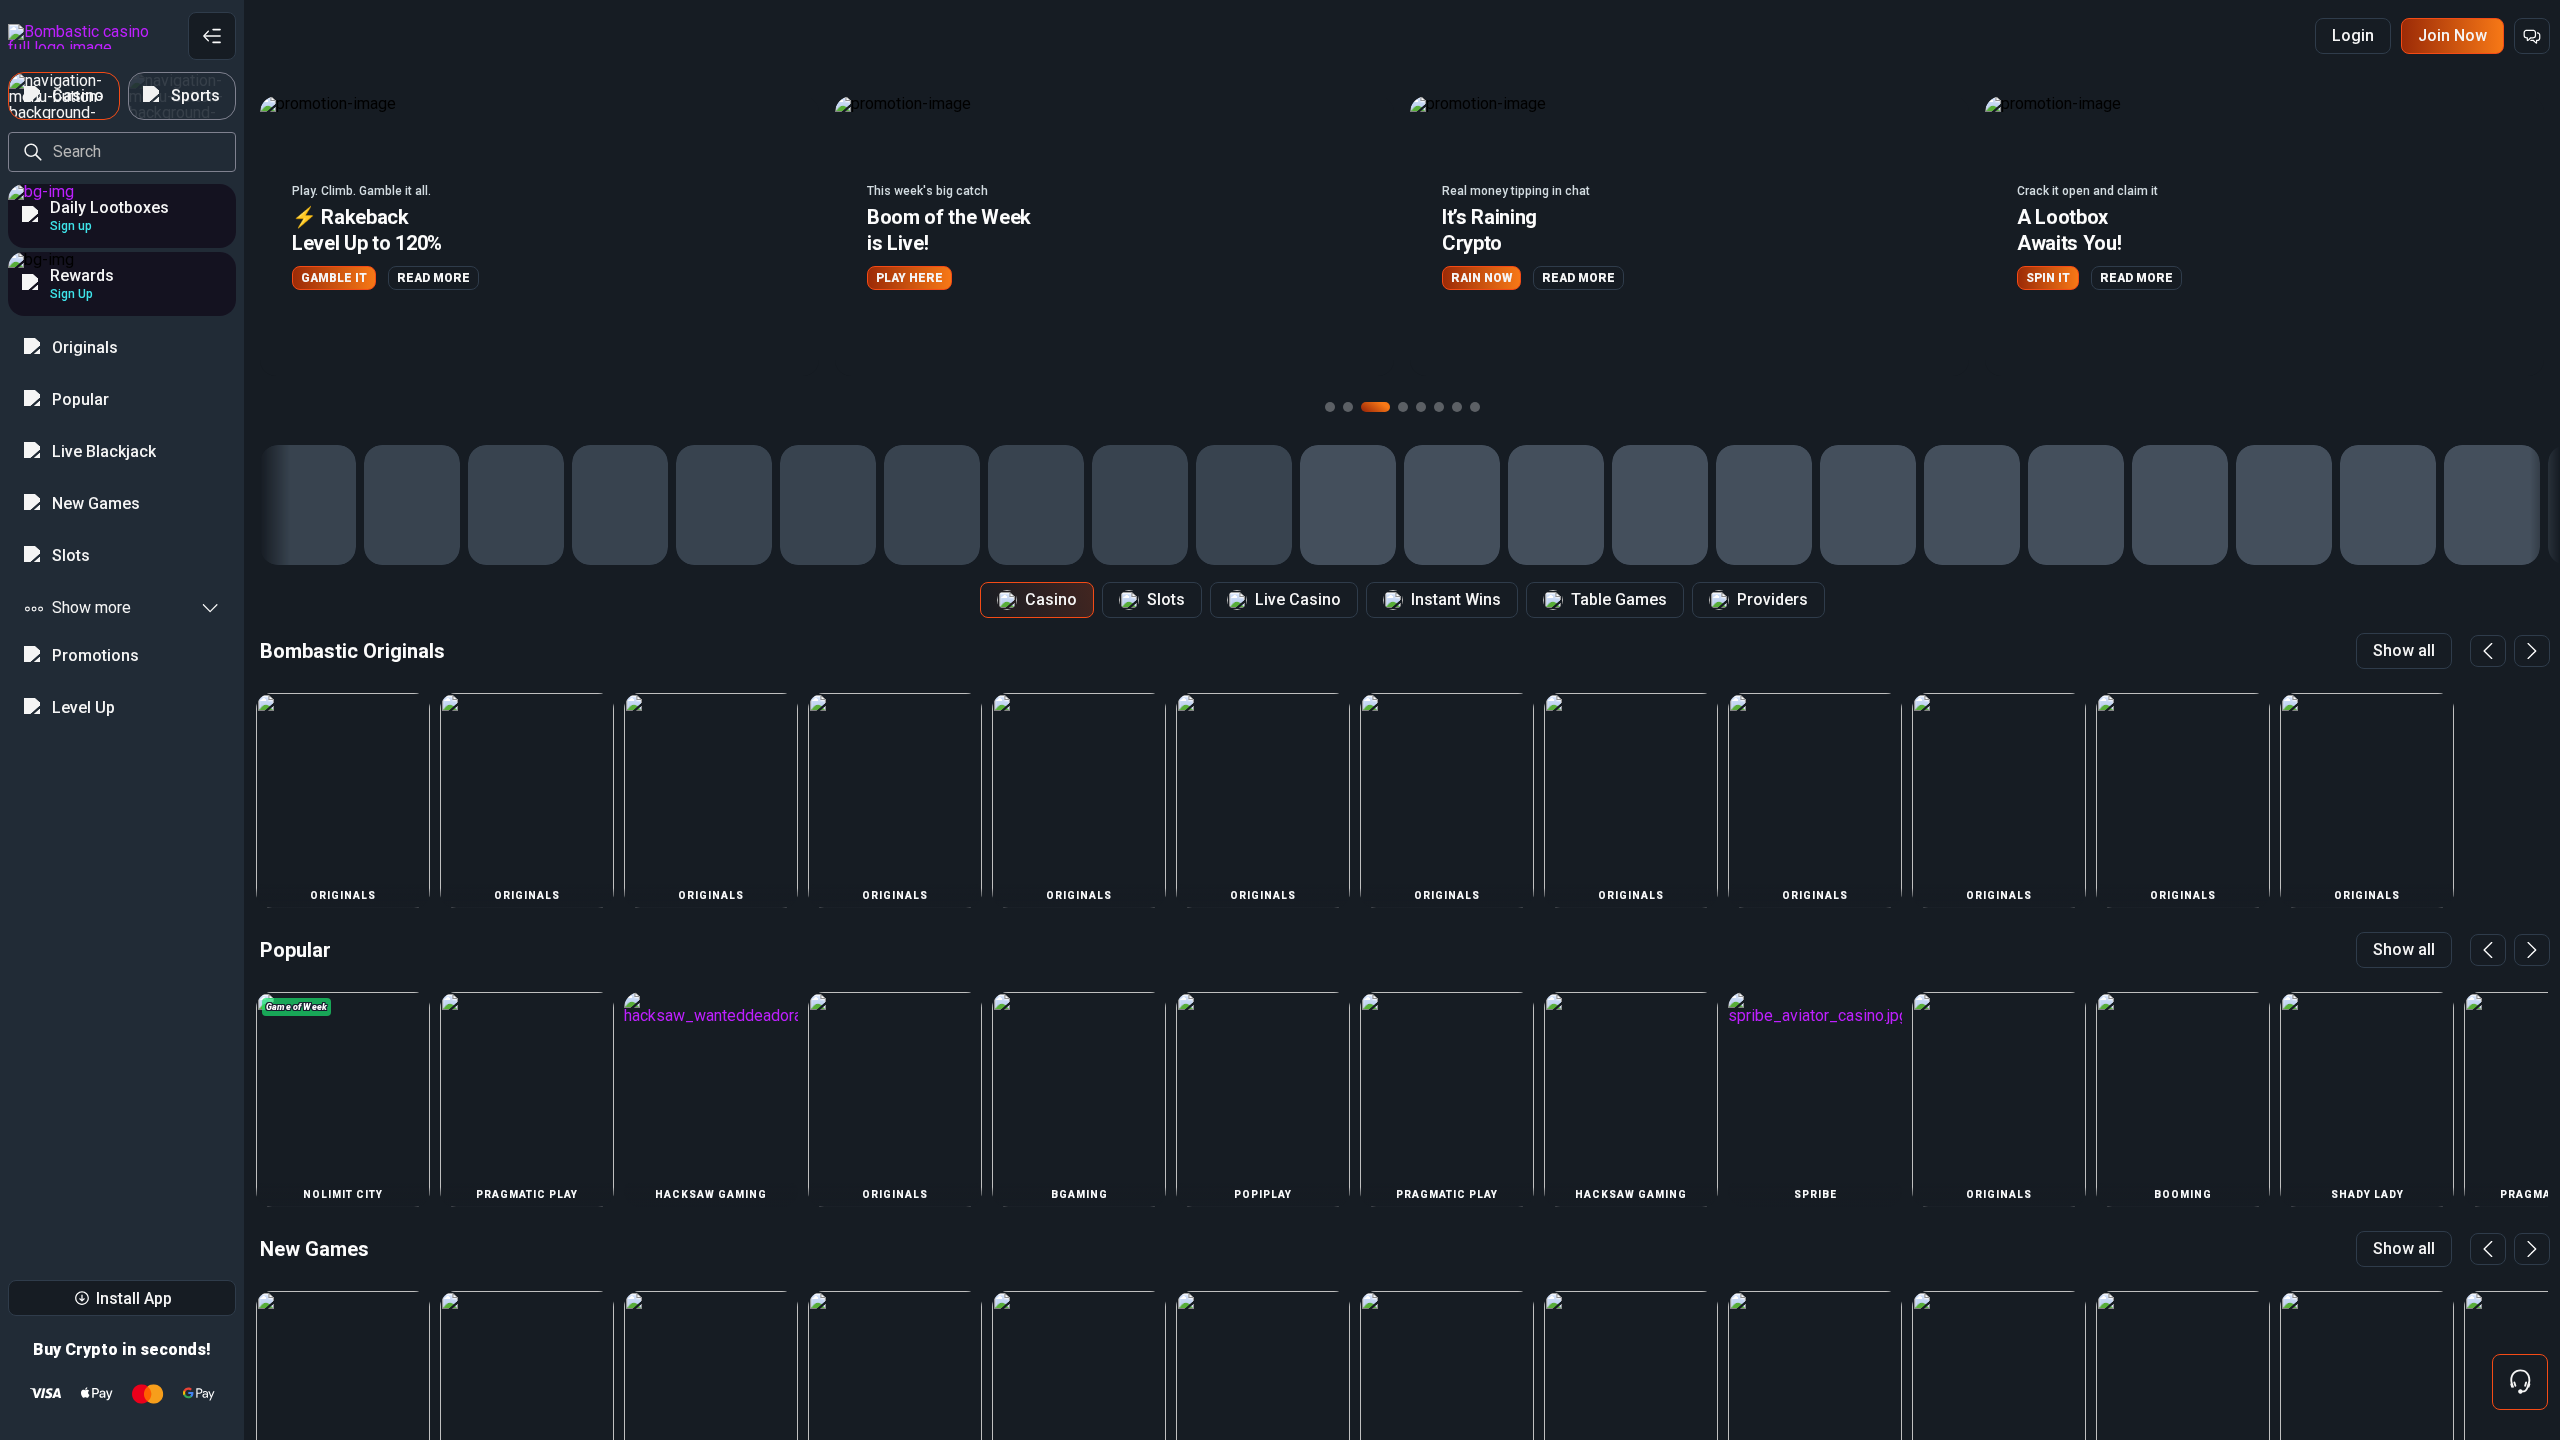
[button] (539, 236)
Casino (1051, 599)
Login (2353, 35)
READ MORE (1003, 278)
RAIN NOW (906, 278)
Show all (2404, 650)
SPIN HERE (2059, 287)
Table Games (1619, 599)
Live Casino (1298, 599)
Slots (1166, 599)
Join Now (2452, 35)
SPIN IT (1473, 278)
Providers (1772, 599)
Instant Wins (1456, 599)
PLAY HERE (334, 278)
